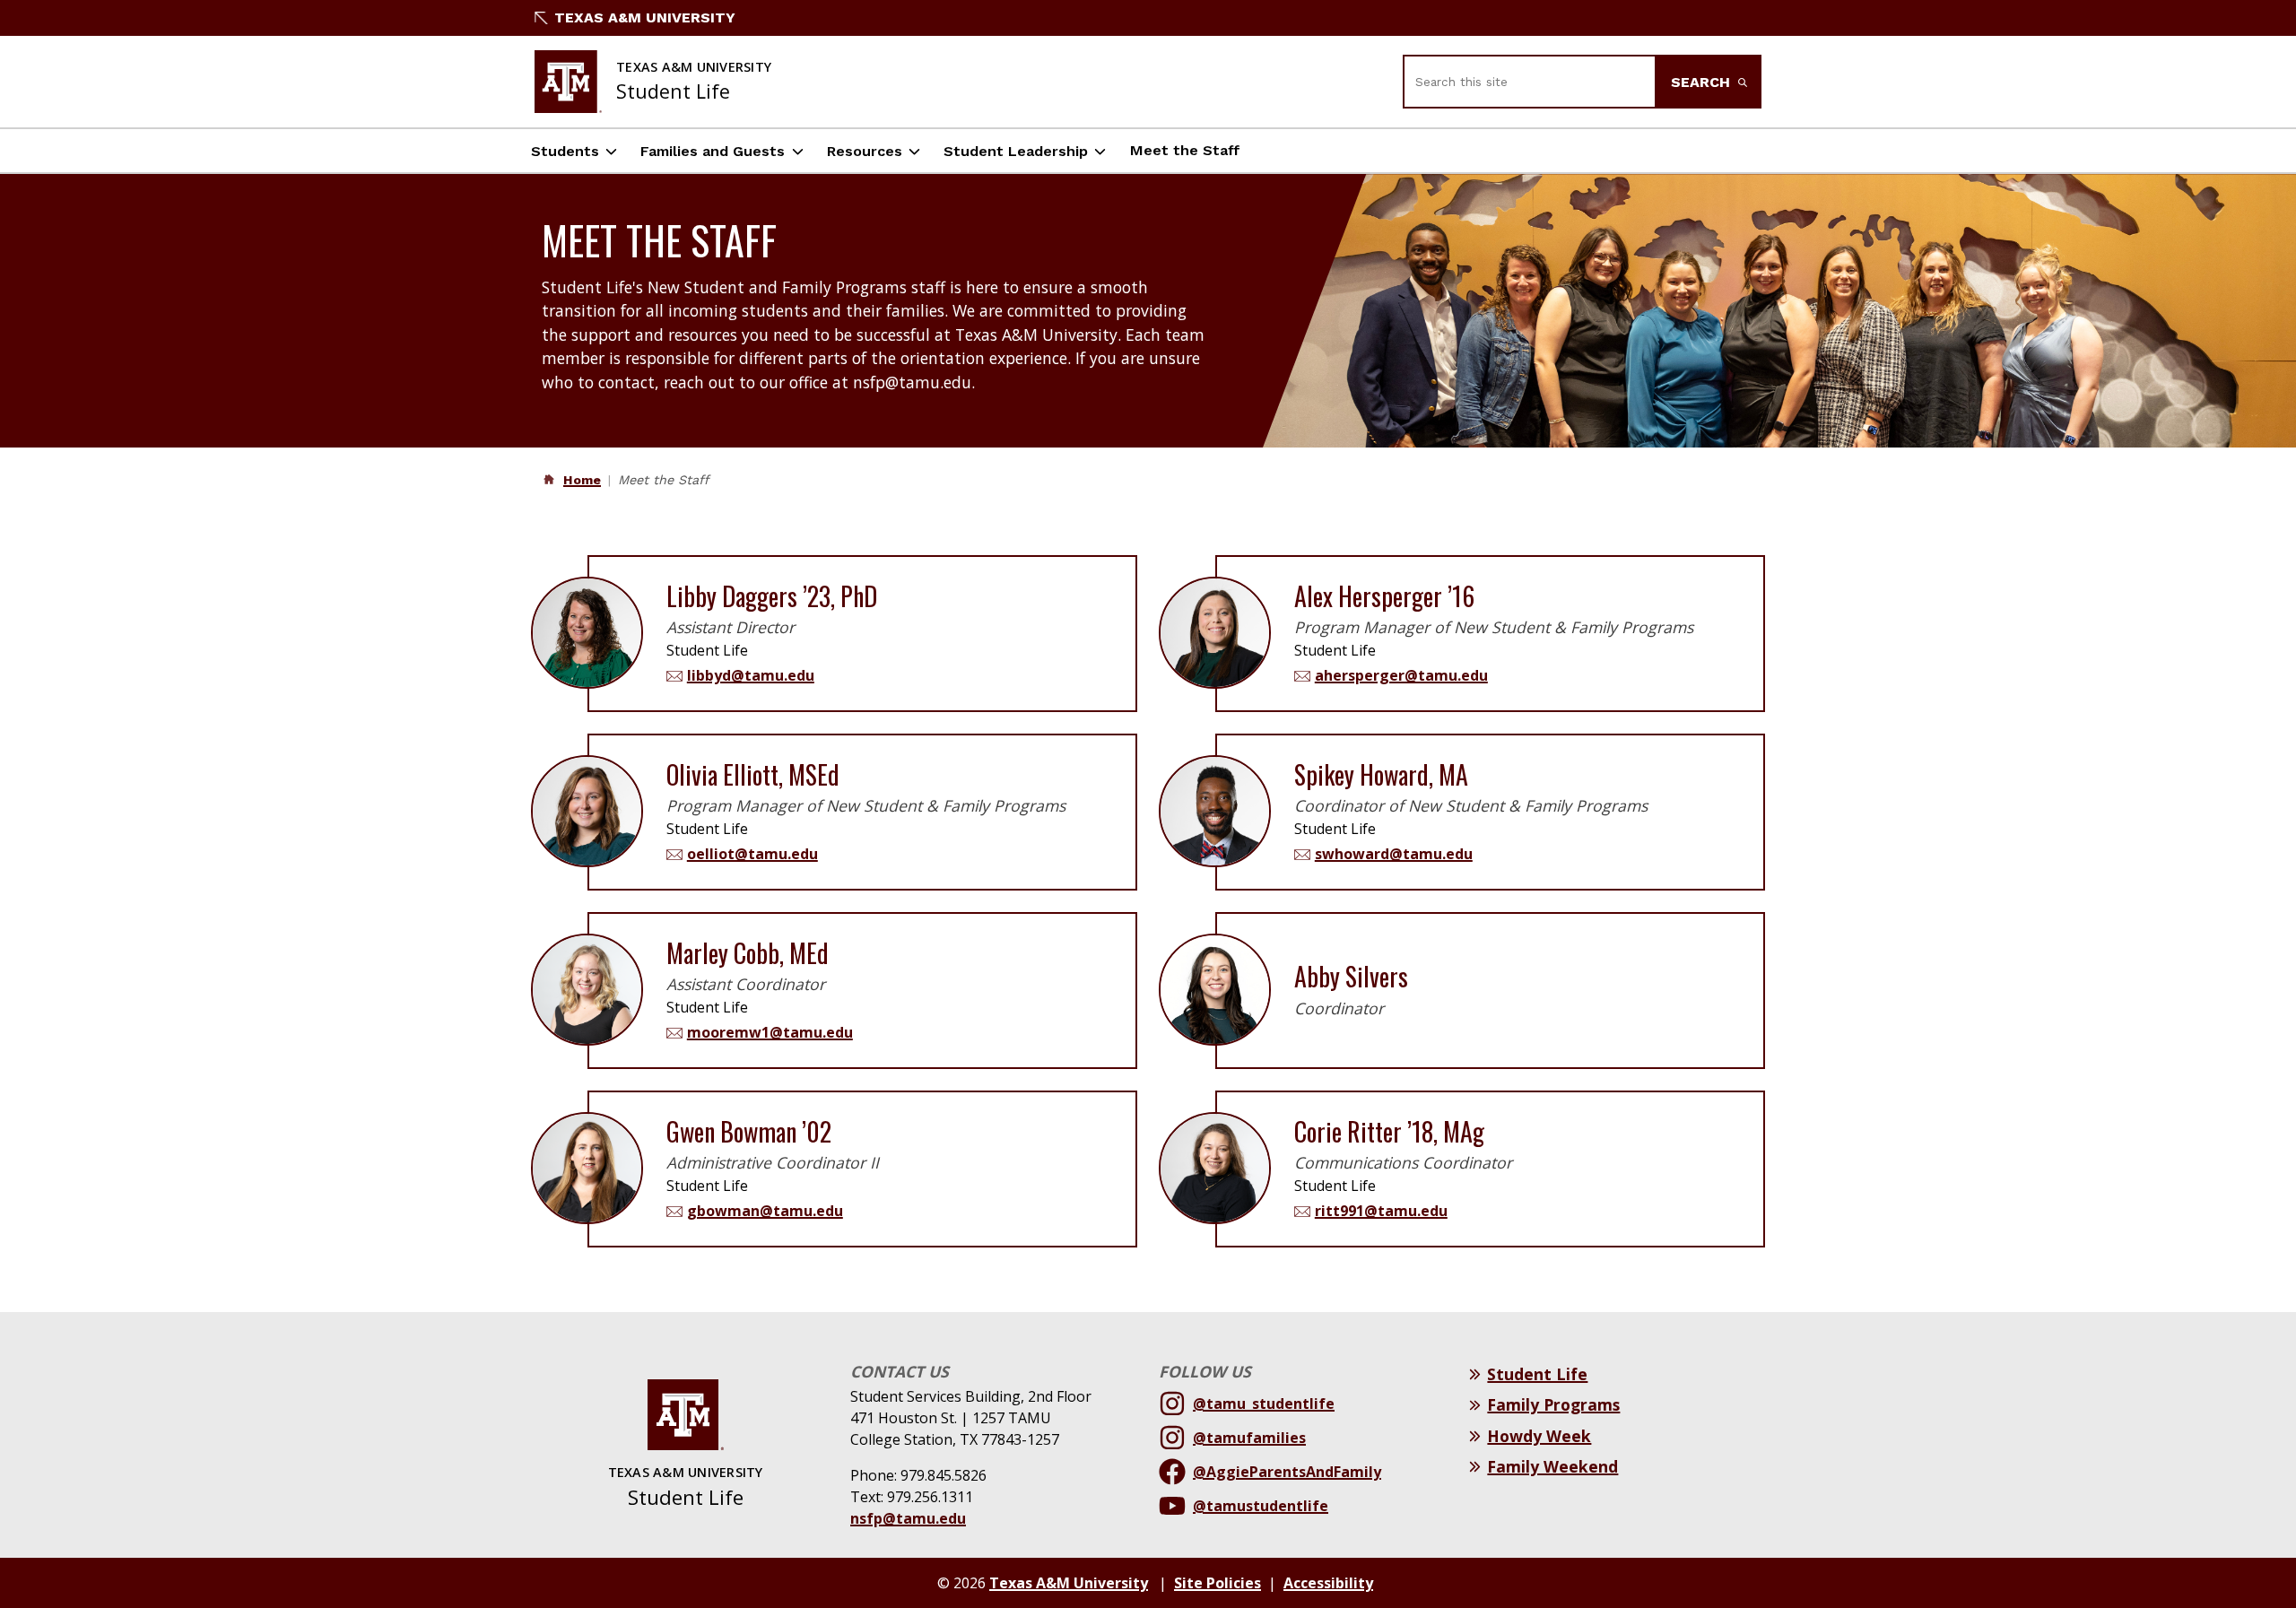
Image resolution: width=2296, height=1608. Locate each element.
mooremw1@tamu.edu (770, 1032)
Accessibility (1328, 1583)
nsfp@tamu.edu (908, 1518)
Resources (865, 151)
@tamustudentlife (1261, 1506)
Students (565, 151)
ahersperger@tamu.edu (1401, 675)
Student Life (1537, 1374)
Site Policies (1218, 1583)
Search (1703, 82)
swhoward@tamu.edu (1394, 854)
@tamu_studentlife (1264, 1404)
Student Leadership (1016, 151)
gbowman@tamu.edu (765, 1211)
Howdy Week (1539, 1436)
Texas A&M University (645, 17)
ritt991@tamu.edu (1381, 1211)
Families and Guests (713, 151)
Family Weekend (1552, 1466)
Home (582, 480)
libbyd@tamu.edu (751, 675)
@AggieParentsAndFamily (1287, 1472)
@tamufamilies (1249, 1438)
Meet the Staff (1185, 150)
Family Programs (1553, 1404)
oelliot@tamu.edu (752, 854)
